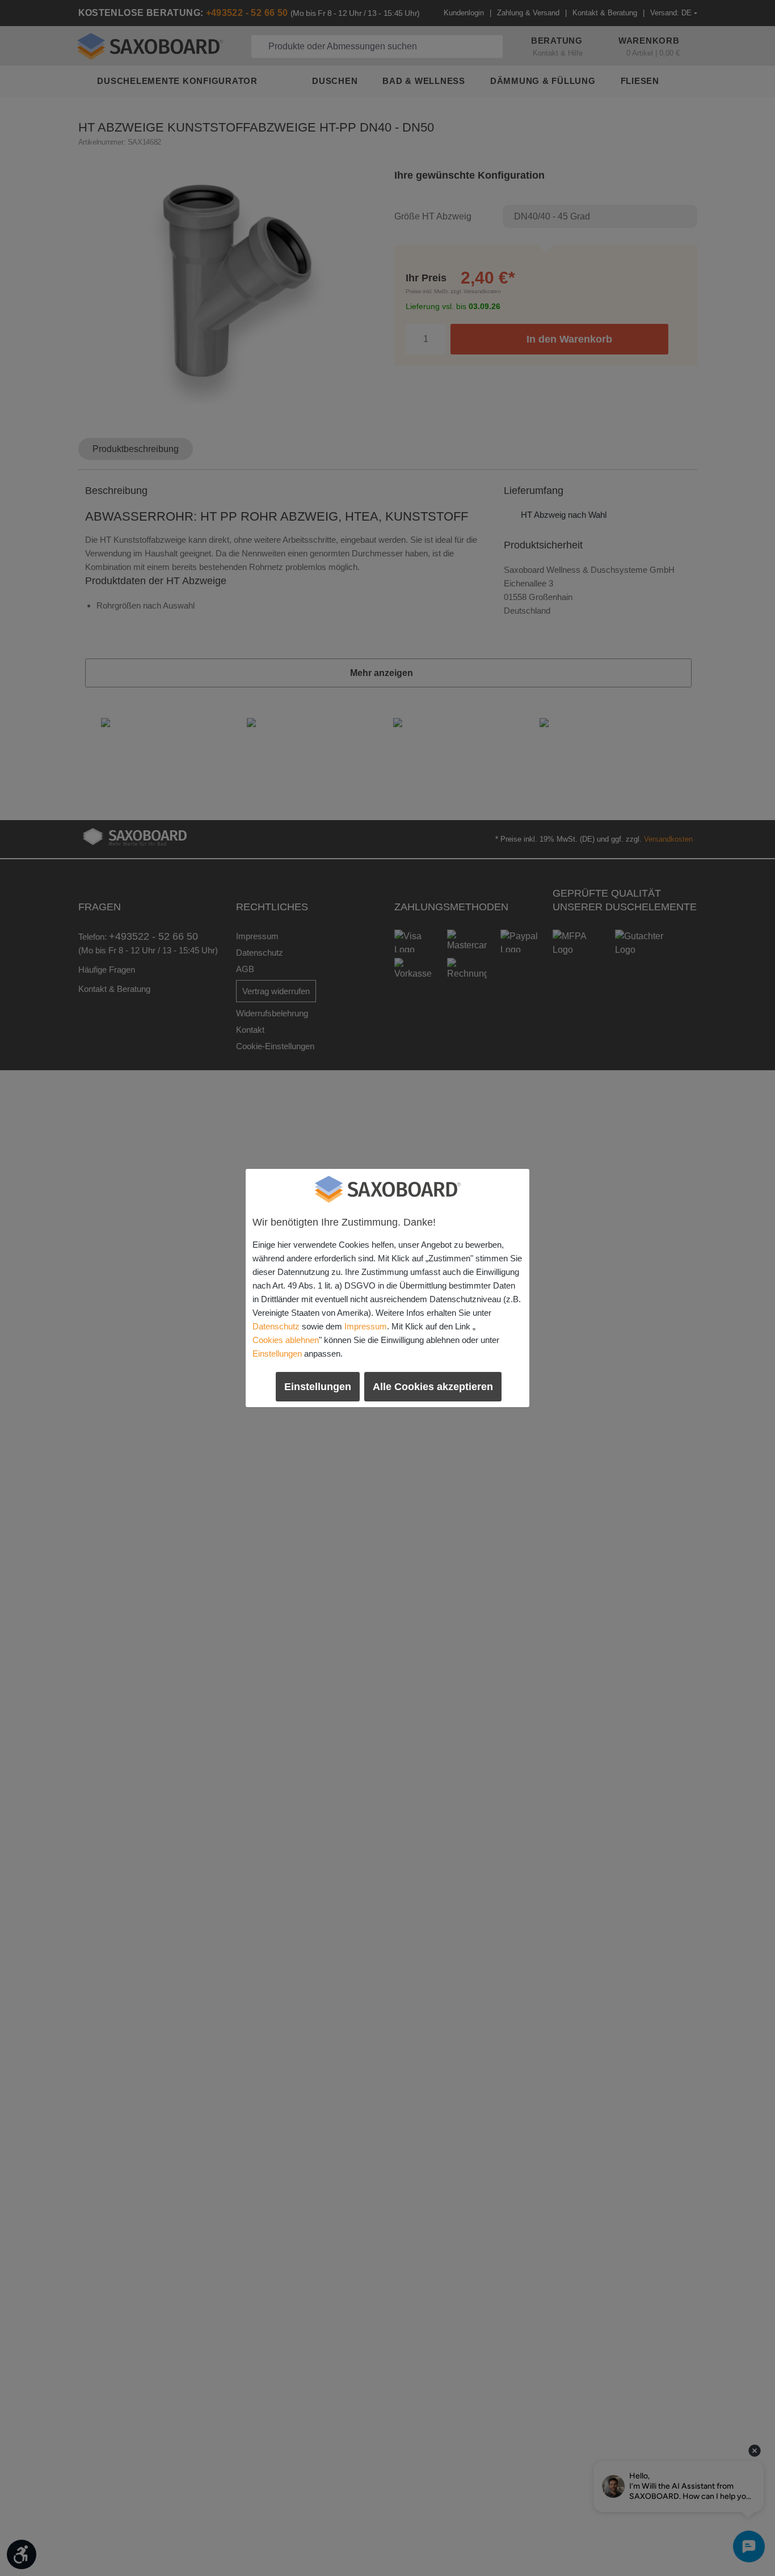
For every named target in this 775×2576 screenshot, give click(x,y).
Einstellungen (277, 1354)
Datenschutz (276, 1326)
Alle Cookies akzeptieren (433, 1387)
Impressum (366, 1326)
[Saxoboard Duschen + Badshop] (387, 1189)
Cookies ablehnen (286, 1340)
